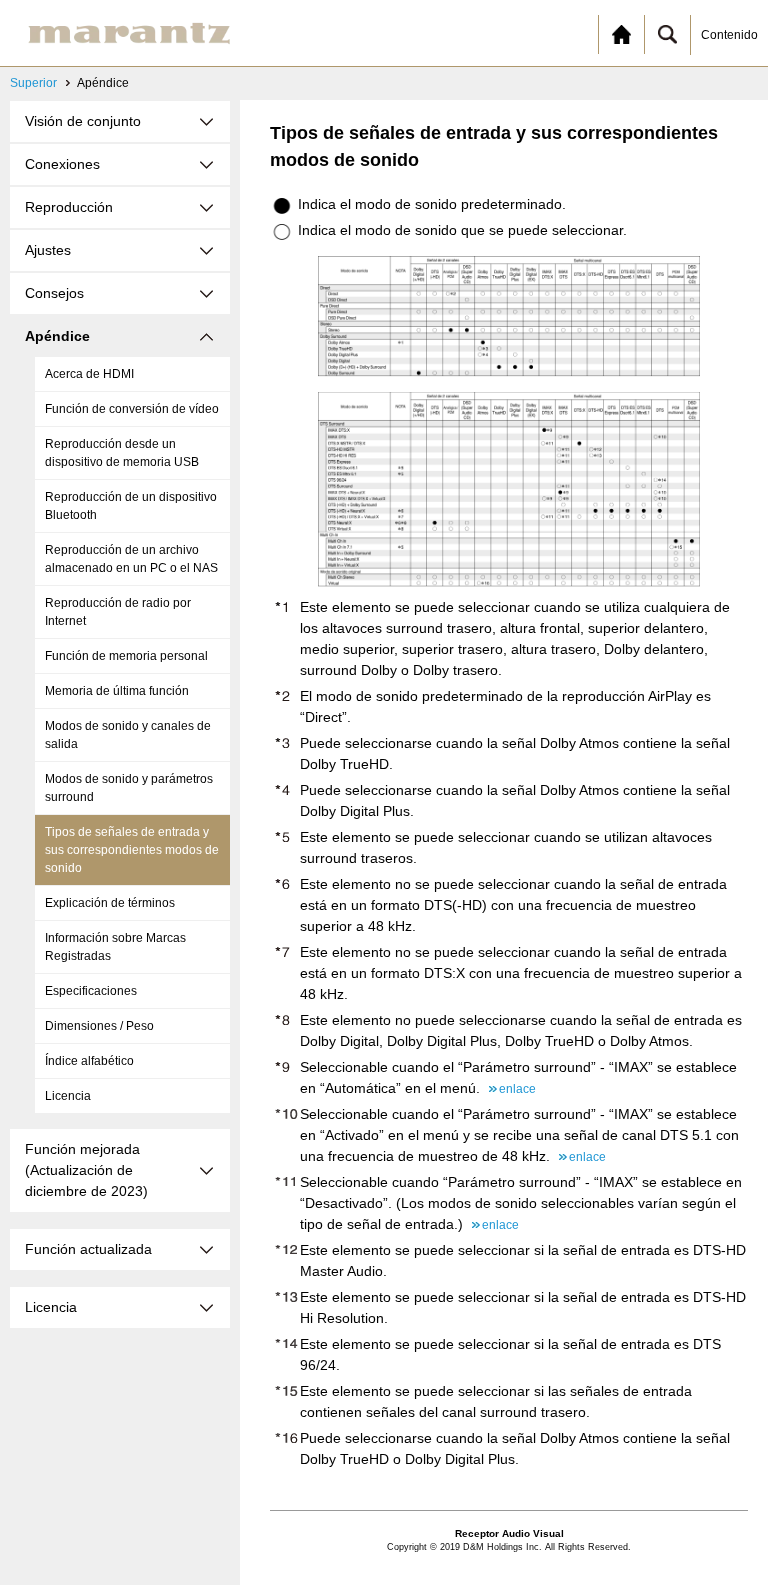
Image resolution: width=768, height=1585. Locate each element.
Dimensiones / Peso (99, 1026)
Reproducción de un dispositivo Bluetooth (131, 506)
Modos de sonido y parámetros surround (129, 788)
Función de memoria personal (126, 656)
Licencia (68, 1096)
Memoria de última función (117, 691)
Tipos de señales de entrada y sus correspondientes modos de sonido (132, 850)
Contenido (729, 35)
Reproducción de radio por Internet (118, 612)
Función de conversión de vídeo (132, 409)
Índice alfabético (89, 1061)
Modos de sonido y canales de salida (128, 735)
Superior (33, 83)
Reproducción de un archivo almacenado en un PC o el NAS (131, 559)
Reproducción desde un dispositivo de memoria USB (122, 453)
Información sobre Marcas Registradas (115, 947)
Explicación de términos (110, 903)
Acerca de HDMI (89, 374)
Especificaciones (91, 991)
